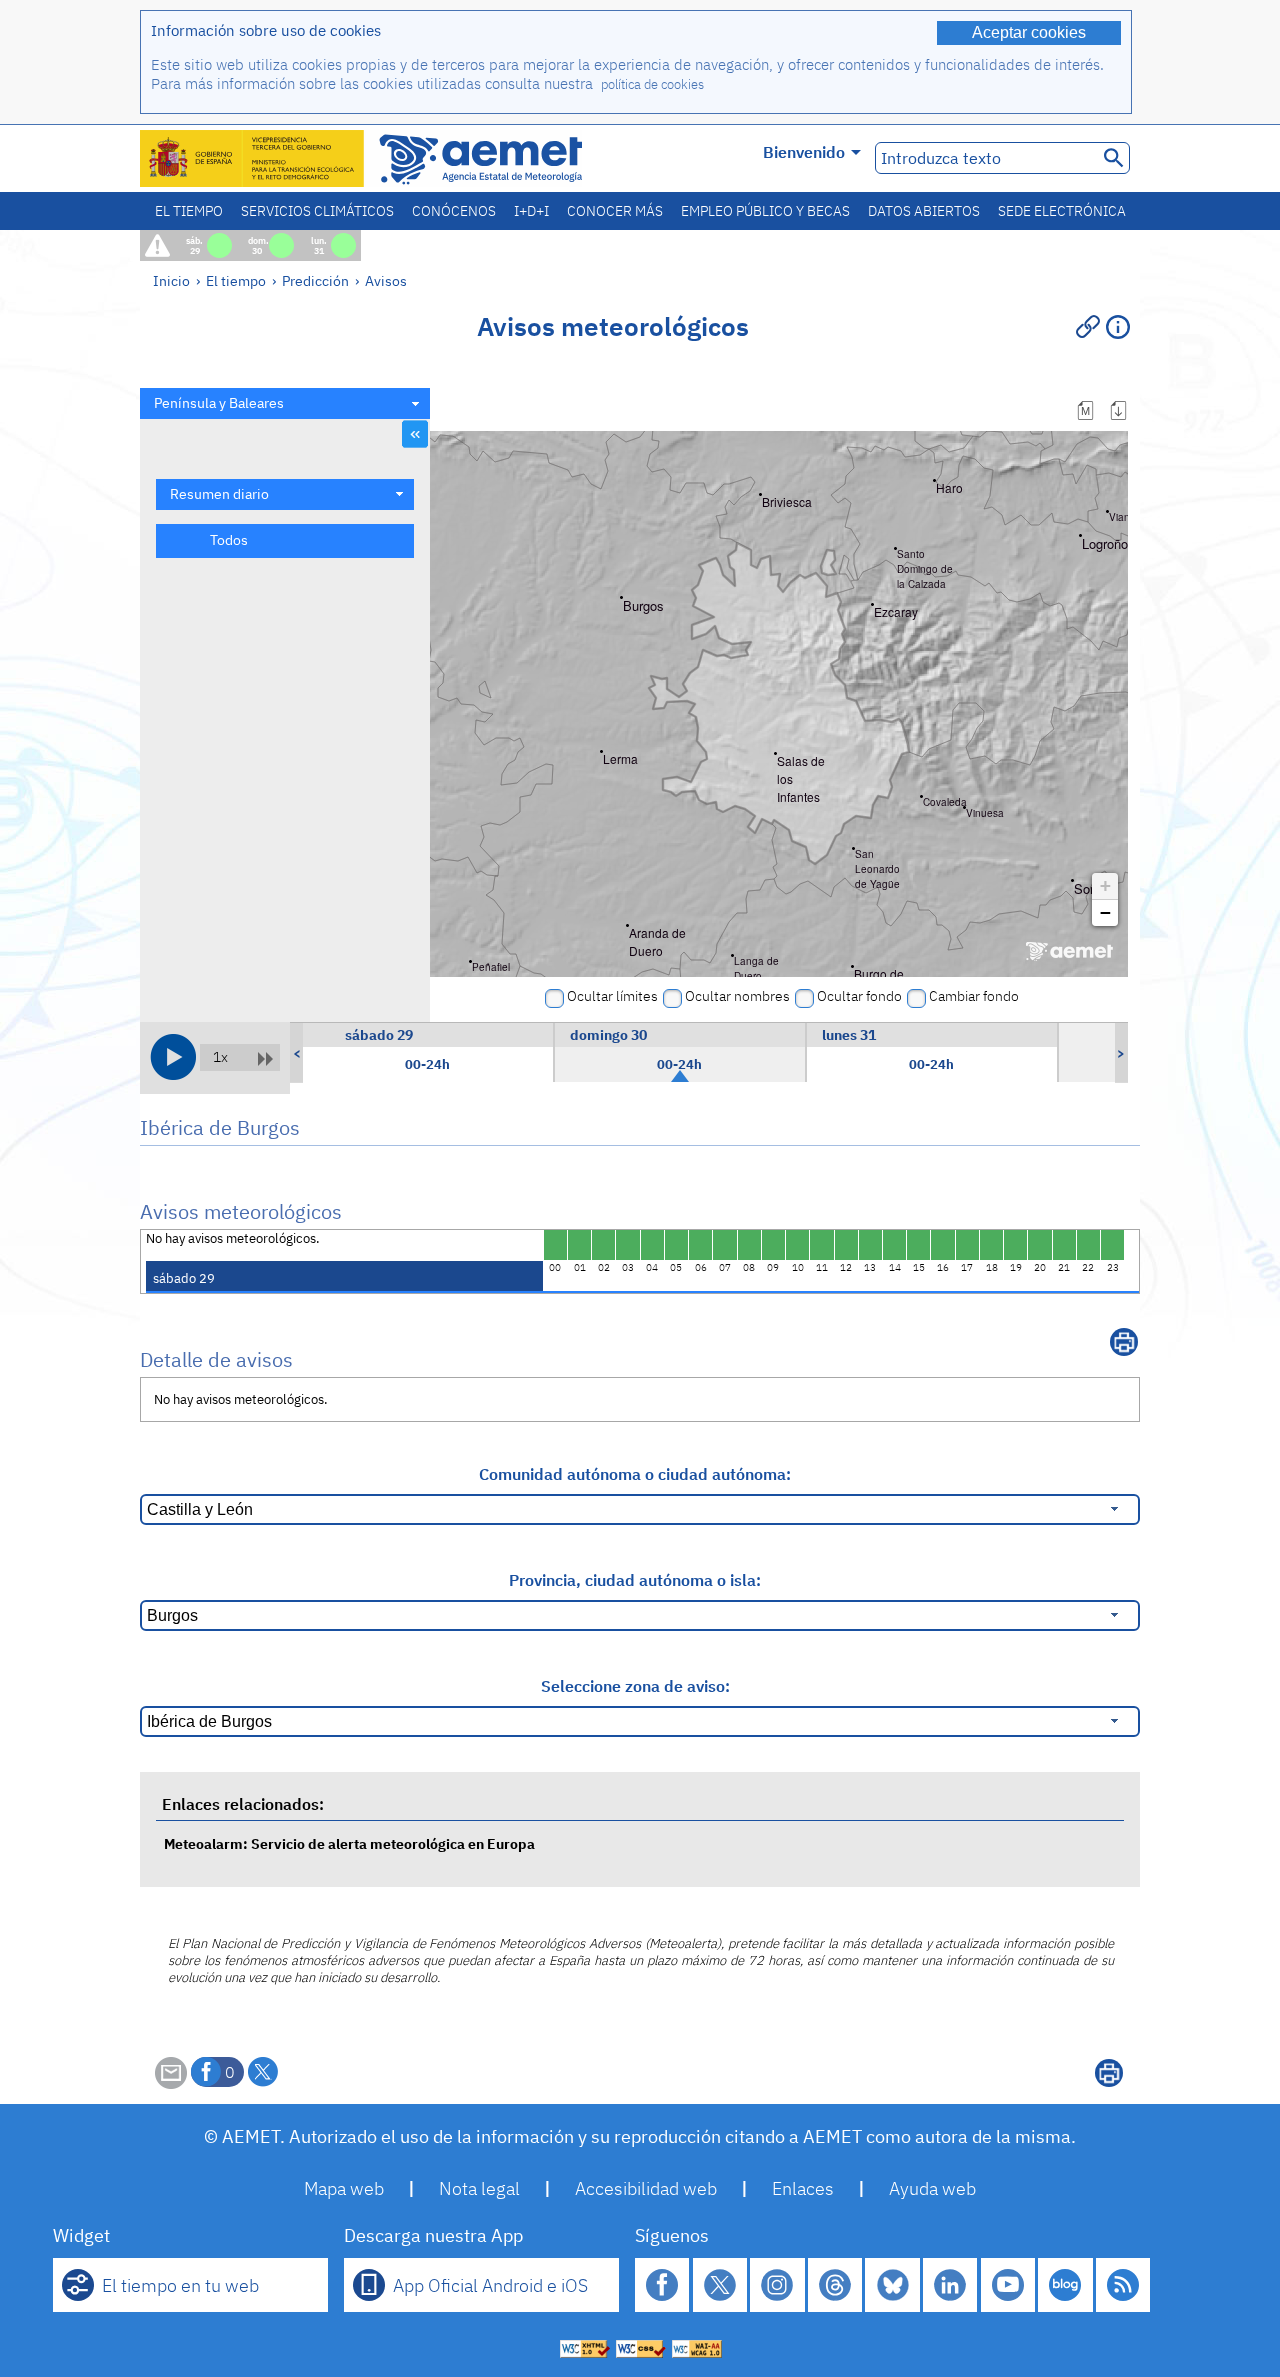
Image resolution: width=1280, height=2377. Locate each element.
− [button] (1105, 912)
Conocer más (615, 211)
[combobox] (285, 403)
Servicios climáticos (317, 211)
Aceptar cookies (1029, 32)
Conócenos (454, 211)
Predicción (315, 280)
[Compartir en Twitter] (263, 2072)
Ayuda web (932, 2188)
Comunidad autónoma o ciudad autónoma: (635, 1474)
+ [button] (1105, 885)
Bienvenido (804, 152)
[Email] (171, 2083)
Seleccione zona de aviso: (635, 1686)
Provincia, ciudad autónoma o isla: (635, 1580)
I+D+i (531, 211)
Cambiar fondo (974, 996)
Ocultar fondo (859, 996)
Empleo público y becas (765, 211)
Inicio (171, 280)
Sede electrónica (1062, 211)
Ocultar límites (612, 996)
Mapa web (344, 2188)
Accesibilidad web (646, 2188)
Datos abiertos (924, 211)
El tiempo (189, 211)
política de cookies (652, 84)
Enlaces (803, 2188)
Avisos (386, 280)
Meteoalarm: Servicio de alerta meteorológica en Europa (349, 1843)
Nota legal (479, 2188)
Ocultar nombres (737, 996)
